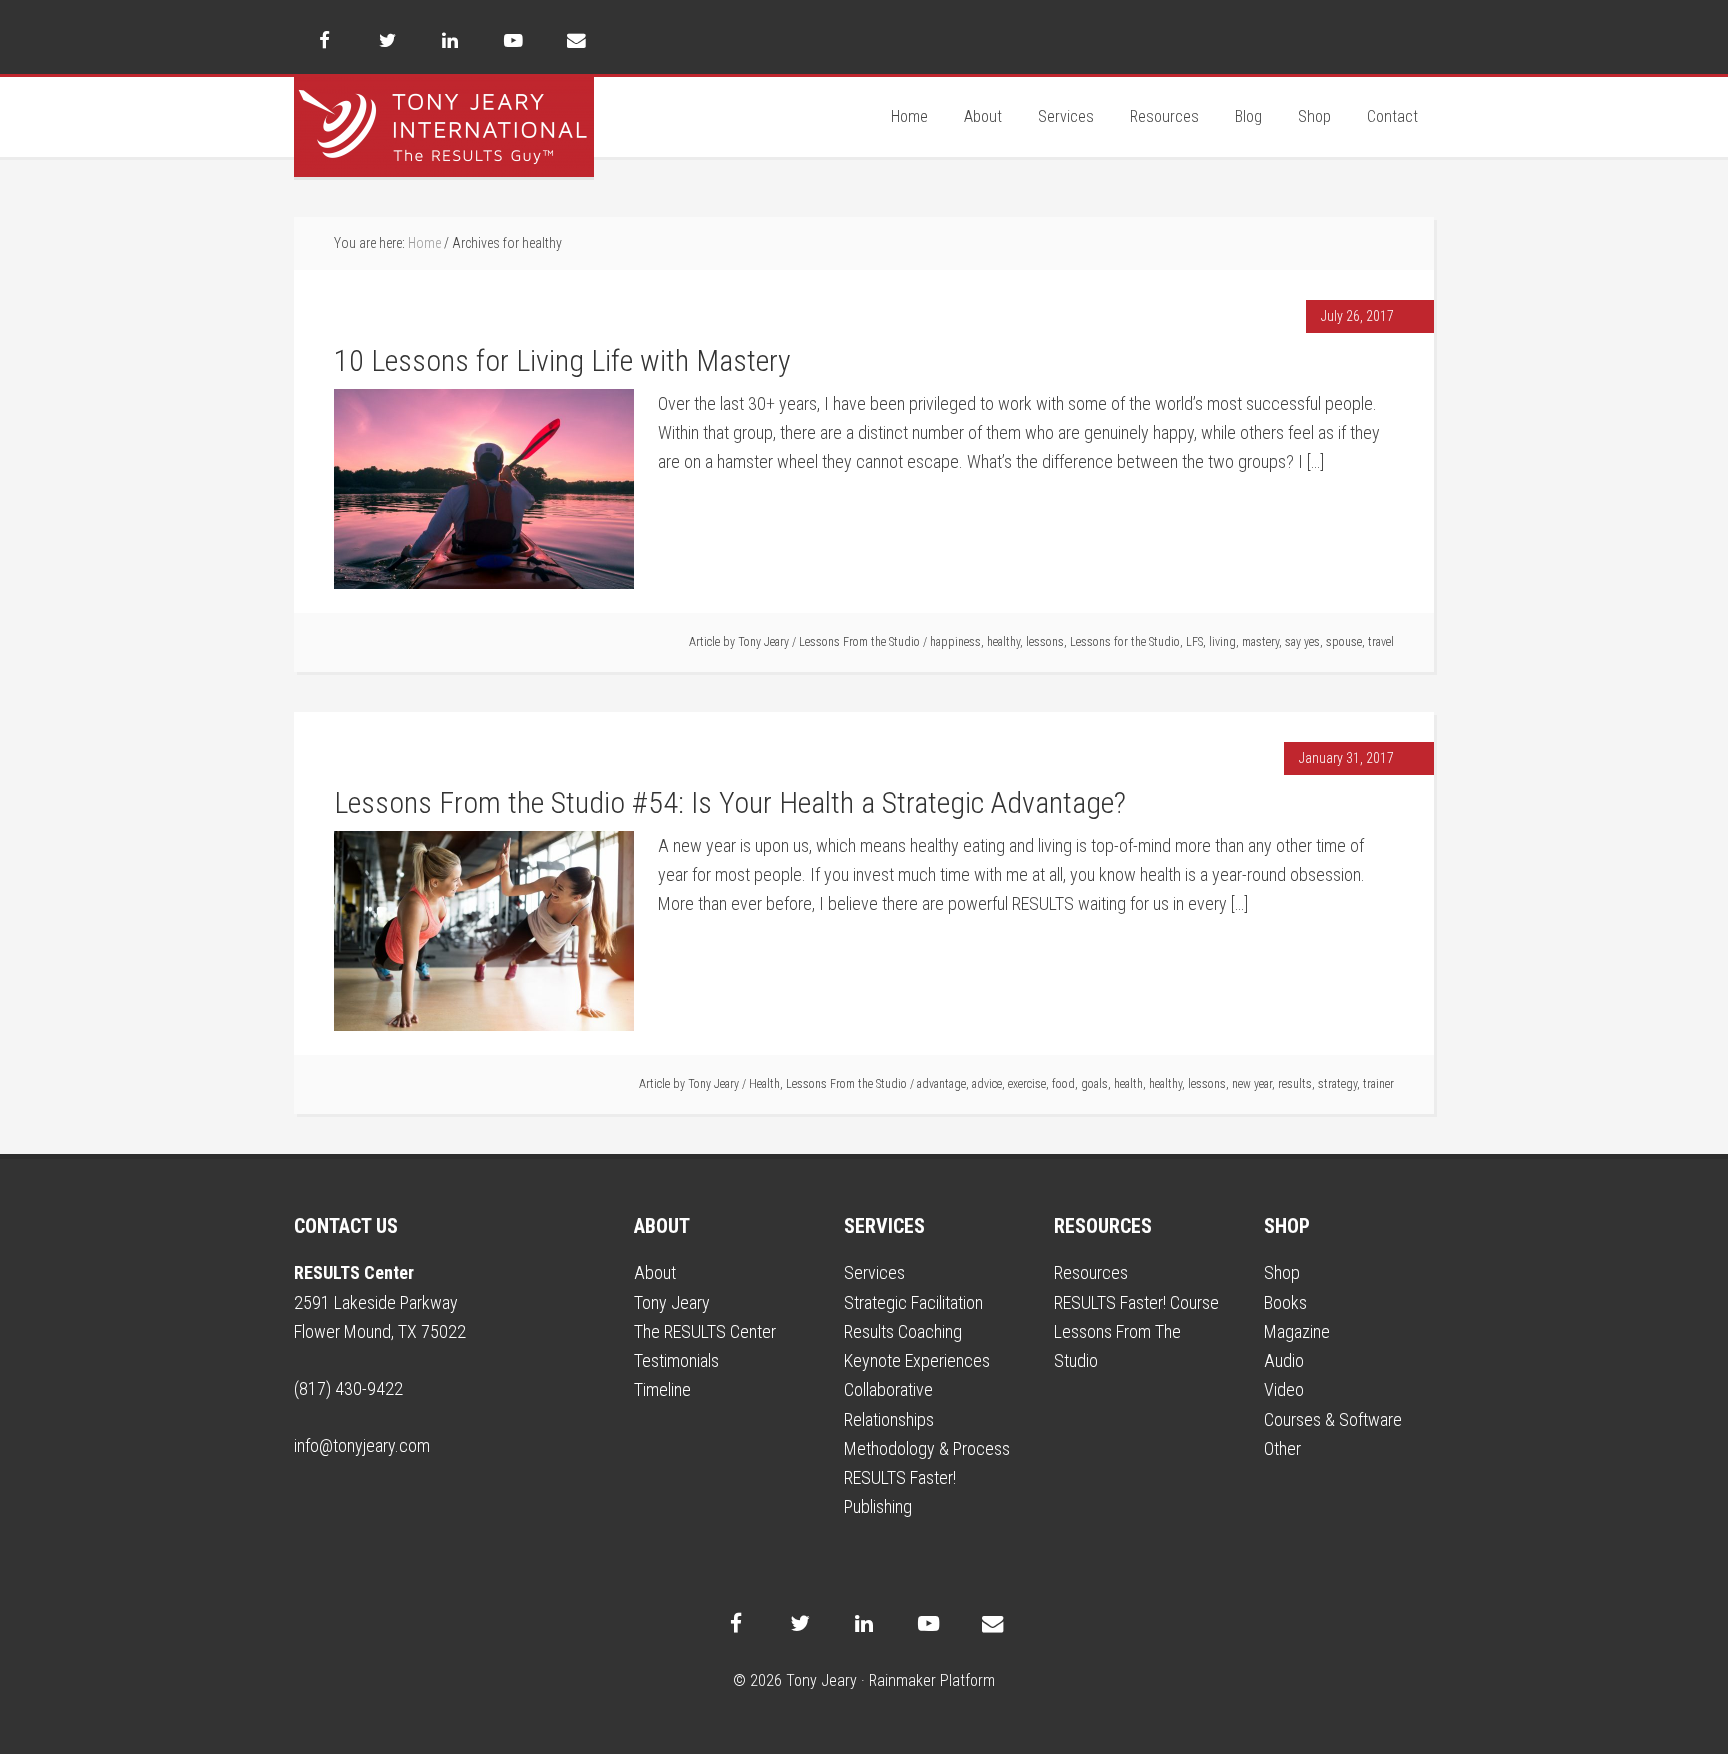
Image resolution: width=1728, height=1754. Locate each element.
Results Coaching (903, 1331)
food (1063, 1084)
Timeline (662, 1389)
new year (1252, 1084)
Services (874, 1272)
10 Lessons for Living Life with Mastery (566, 360)
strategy (1337, 1084)
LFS (1194, 642)
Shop (1282, 1272)
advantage (941, 1084)
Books (1285, 1302)
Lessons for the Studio (1125, 642)
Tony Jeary (444, 127)
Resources (1091, 1272)
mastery (1260, 642)
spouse (1344, 642)
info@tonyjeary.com (362, 1445)
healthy (1003, 642)
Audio (1284, 1360)
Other (1282, 1448)
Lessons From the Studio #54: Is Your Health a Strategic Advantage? (730, 802)
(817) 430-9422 (348, 1388)
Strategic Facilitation (913, 1302)
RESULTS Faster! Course (1136, 1302)
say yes (1302, 642)
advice (987, 1084)
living (1222, 642)
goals (1094, 1084)
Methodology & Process (927, 1448)
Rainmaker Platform (932, 1680)
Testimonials (676, 1360)
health (1128, 1084)
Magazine (1297, 1331)
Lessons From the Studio (859, 642)
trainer (1378, 1084)
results (1295, 1084)
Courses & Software (1333, 1419)
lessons (1045, 642)
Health (764, 1084)
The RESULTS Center (705, 1331)
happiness (955, 642)
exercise (1027, 1084)
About (655, 1272)
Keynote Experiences (917, 1360)
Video (1284, 1389)
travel (1381, 642)
